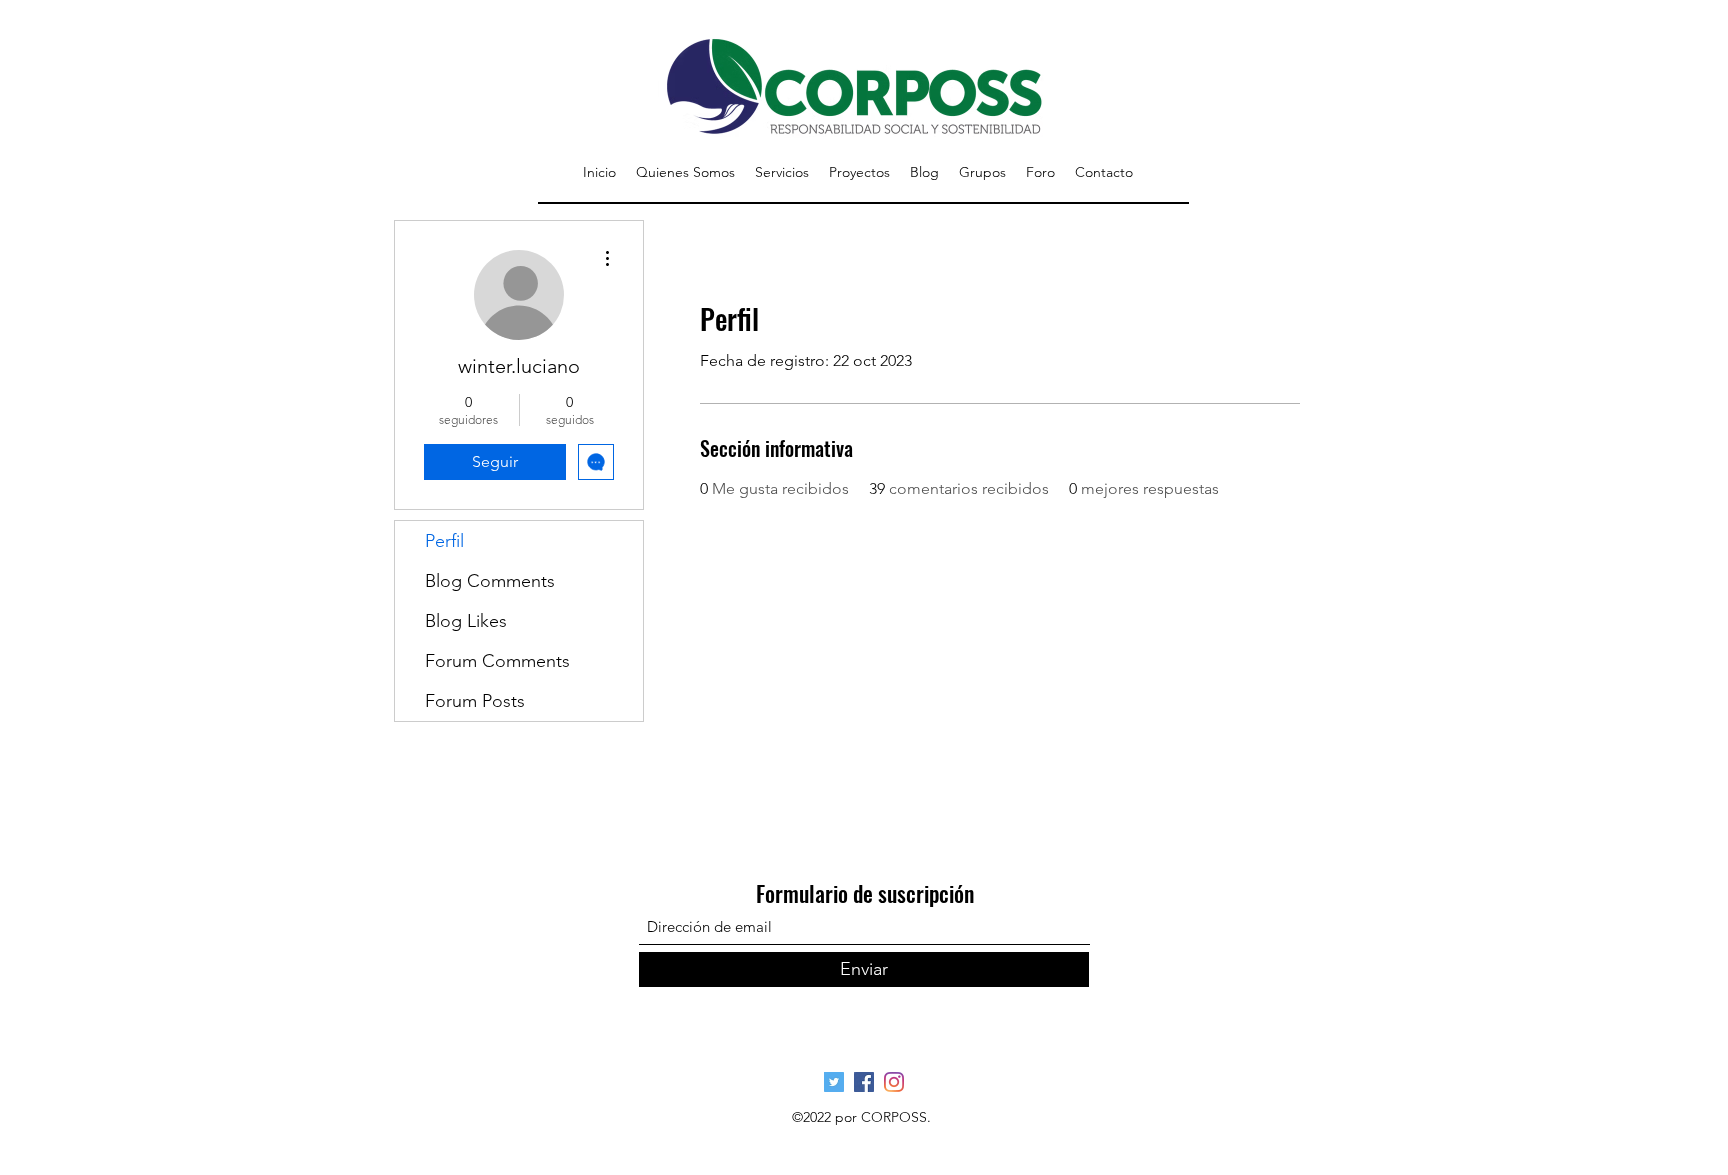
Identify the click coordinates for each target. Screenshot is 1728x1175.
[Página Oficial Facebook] (864, 1082)
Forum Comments (497, 661)
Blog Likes (466, 621)
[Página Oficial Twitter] (834, 1082)
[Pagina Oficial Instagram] (894, 1082)
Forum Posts (475, 701)
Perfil (444, 541)
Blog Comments (490, 581)
